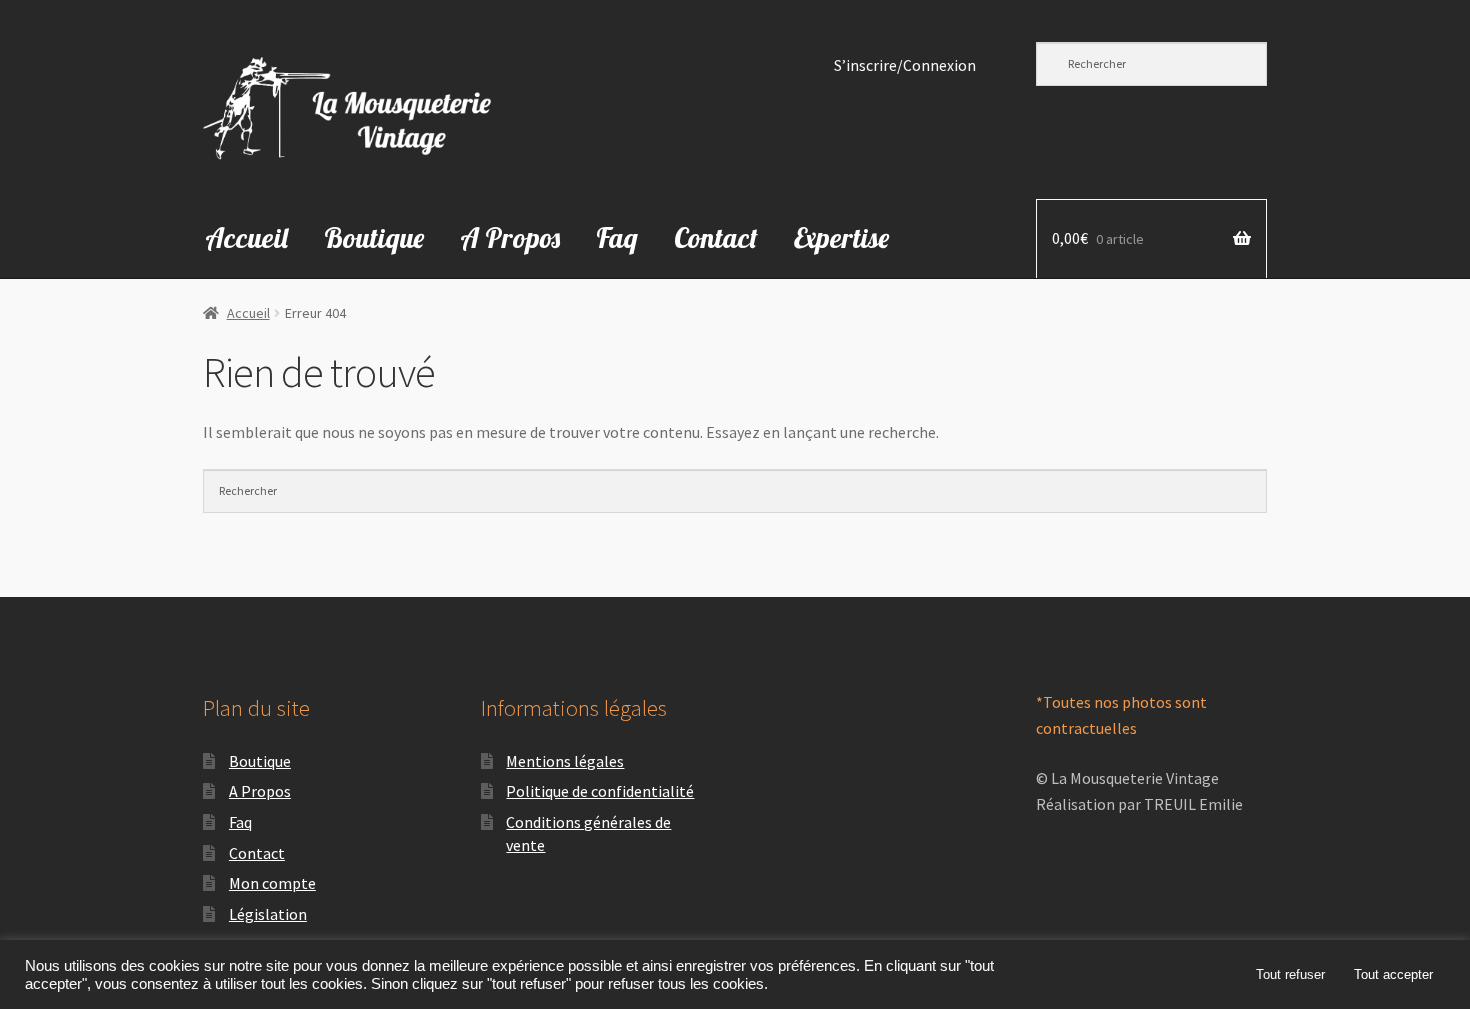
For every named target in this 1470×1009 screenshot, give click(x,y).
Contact (716, 237)
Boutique (374, 237)
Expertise (841, 237)
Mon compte (272, 883)
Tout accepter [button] (1393, 974)
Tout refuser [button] (1290, 974)
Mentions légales (565, 761)
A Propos (510, 237)
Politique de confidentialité (600, 791)
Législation (268, 914)
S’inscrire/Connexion (905, 65)
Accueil (246, 237)
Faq (617, 237)
